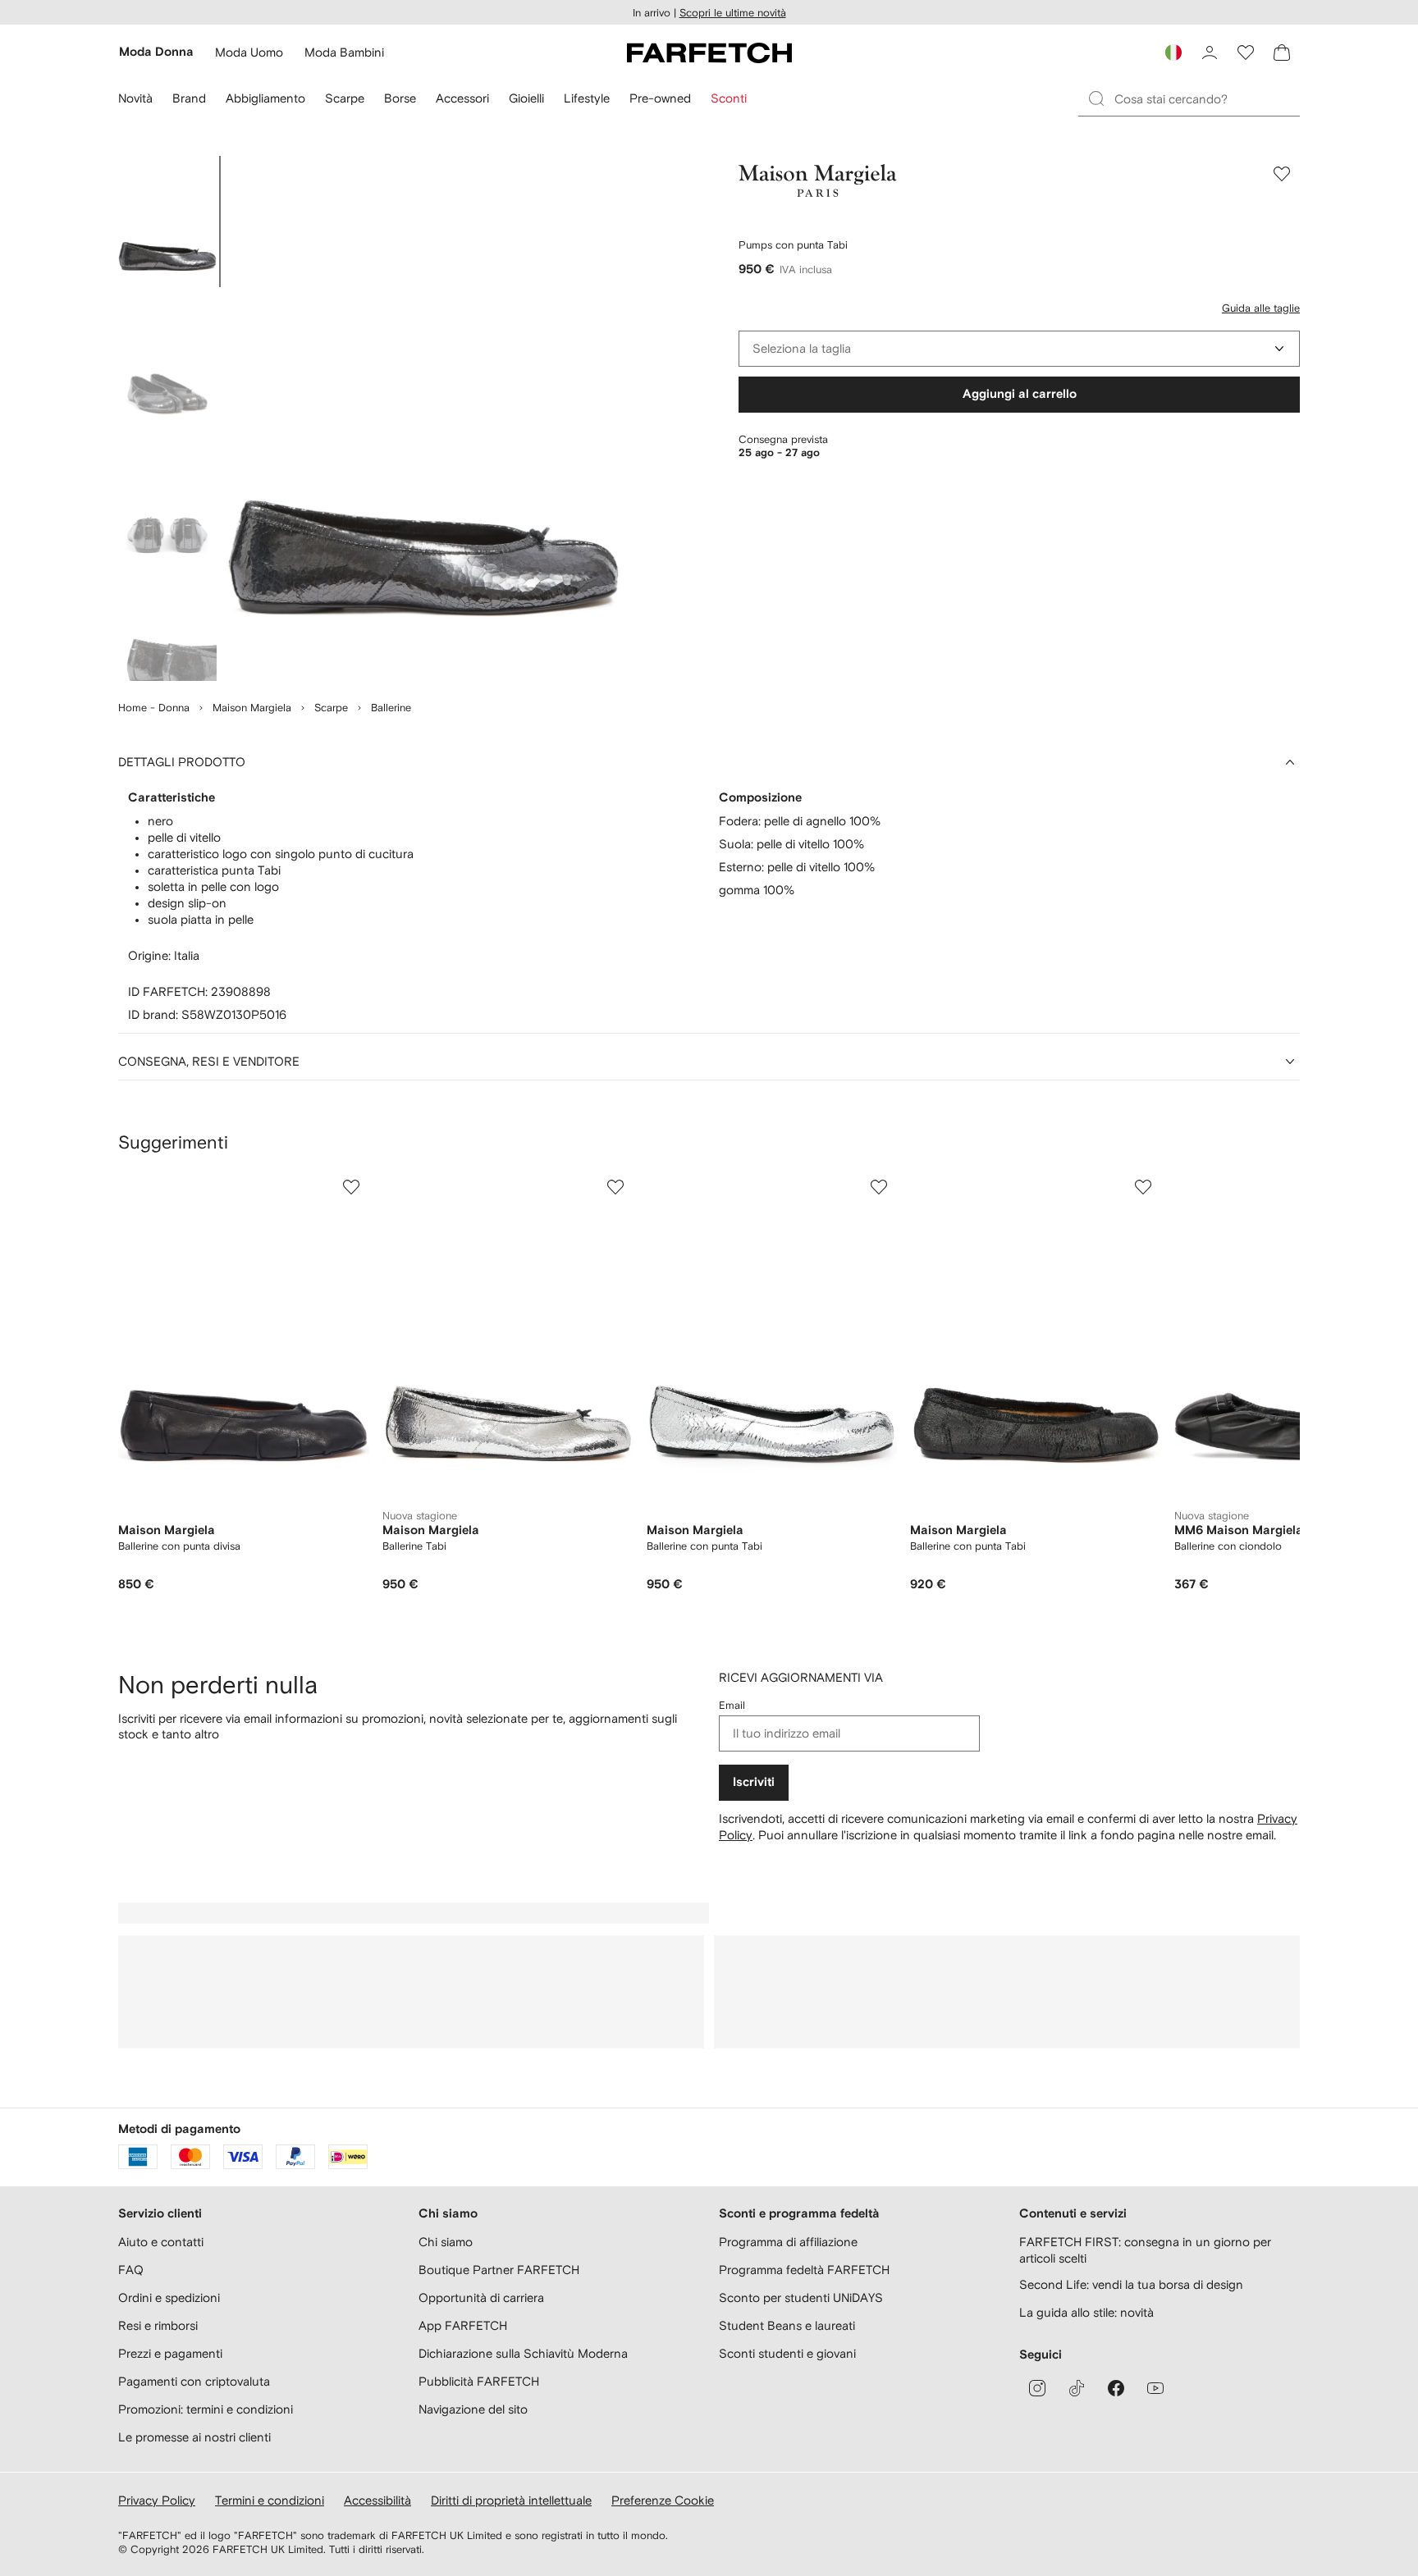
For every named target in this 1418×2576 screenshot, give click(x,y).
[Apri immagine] (167, 222)
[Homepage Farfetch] (709, 53)
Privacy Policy (157, 2500)
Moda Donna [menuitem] (156, 52)
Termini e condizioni (270, 2500)
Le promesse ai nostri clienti (194, 2437)
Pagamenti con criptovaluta (194, 2381)
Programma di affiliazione (788, 2242)
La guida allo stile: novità (1086, 2312)
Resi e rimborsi (158, 2325)
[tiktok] (1077, 2388)
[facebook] (1116, 2388)
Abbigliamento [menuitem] (265, 98)
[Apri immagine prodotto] (423, 418)
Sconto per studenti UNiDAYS (801, 2297)
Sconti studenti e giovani (787, 2353)
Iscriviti (754, 1782)
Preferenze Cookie (663, 2500)
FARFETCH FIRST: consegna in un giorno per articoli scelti (1145, 2250)
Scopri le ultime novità (733, 13)
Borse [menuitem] (400, 98)
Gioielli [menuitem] (526, 98)
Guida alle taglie (1261, 308)
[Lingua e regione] (1173, 53)
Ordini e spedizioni (169, 2297)
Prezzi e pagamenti (170, 2353)
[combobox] (1019, 349)
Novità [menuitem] (135, 98)
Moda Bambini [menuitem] (344, 52)
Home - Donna (154, 708)
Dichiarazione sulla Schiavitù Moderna (523, 2353)
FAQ (131, 2270)
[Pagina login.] (1210, 53)
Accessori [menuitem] (462, 98)
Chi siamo (446, 2242)
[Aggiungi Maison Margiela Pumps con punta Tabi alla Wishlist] (1282, 174)
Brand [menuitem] (189, 98)
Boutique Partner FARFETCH (499, 2270)
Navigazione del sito (473, 2409)
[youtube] (1155, 2388)
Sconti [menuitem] (729, 98)
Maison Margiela (252, 708)
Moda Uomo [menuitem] (249, 52)
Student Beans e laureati (787, 2325)
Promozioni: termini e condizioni (206, 2409)
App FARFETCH (463, 2325)
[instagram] (1037, 2388)
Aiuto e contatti (161, 2242)
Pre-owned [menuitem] (660, 98)
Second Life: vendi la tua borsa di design (1131, 2284)
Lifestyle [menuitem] (587, 98)
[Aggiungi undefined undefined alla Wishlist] (351, 1187)
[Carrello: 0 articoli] (1282, 53)
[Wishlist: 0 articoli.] (1246, 53)
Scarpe (331, 708)
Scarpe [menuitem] (345, 98)
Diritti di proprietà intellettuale (511, 2500)
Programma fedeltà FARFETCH (804, 2270)
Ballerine (391, 708)
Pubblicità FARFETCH (479, 2381)
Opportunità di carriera (481, 2297)
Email (732, 1705)
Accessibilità (377, 2500)
